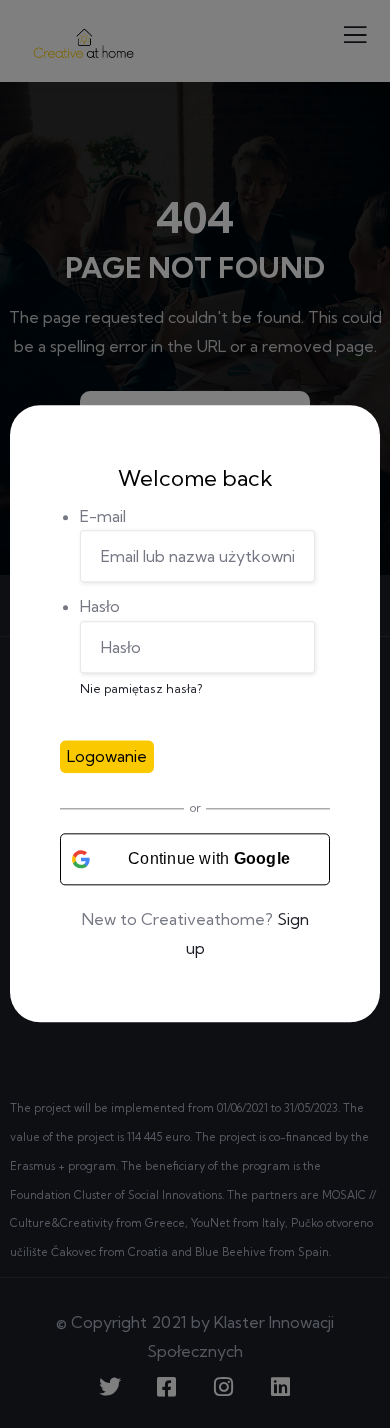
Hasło (100, 607)
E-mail (103, 516)
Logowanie (107, 756)
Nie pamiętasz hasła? (141, 689)
